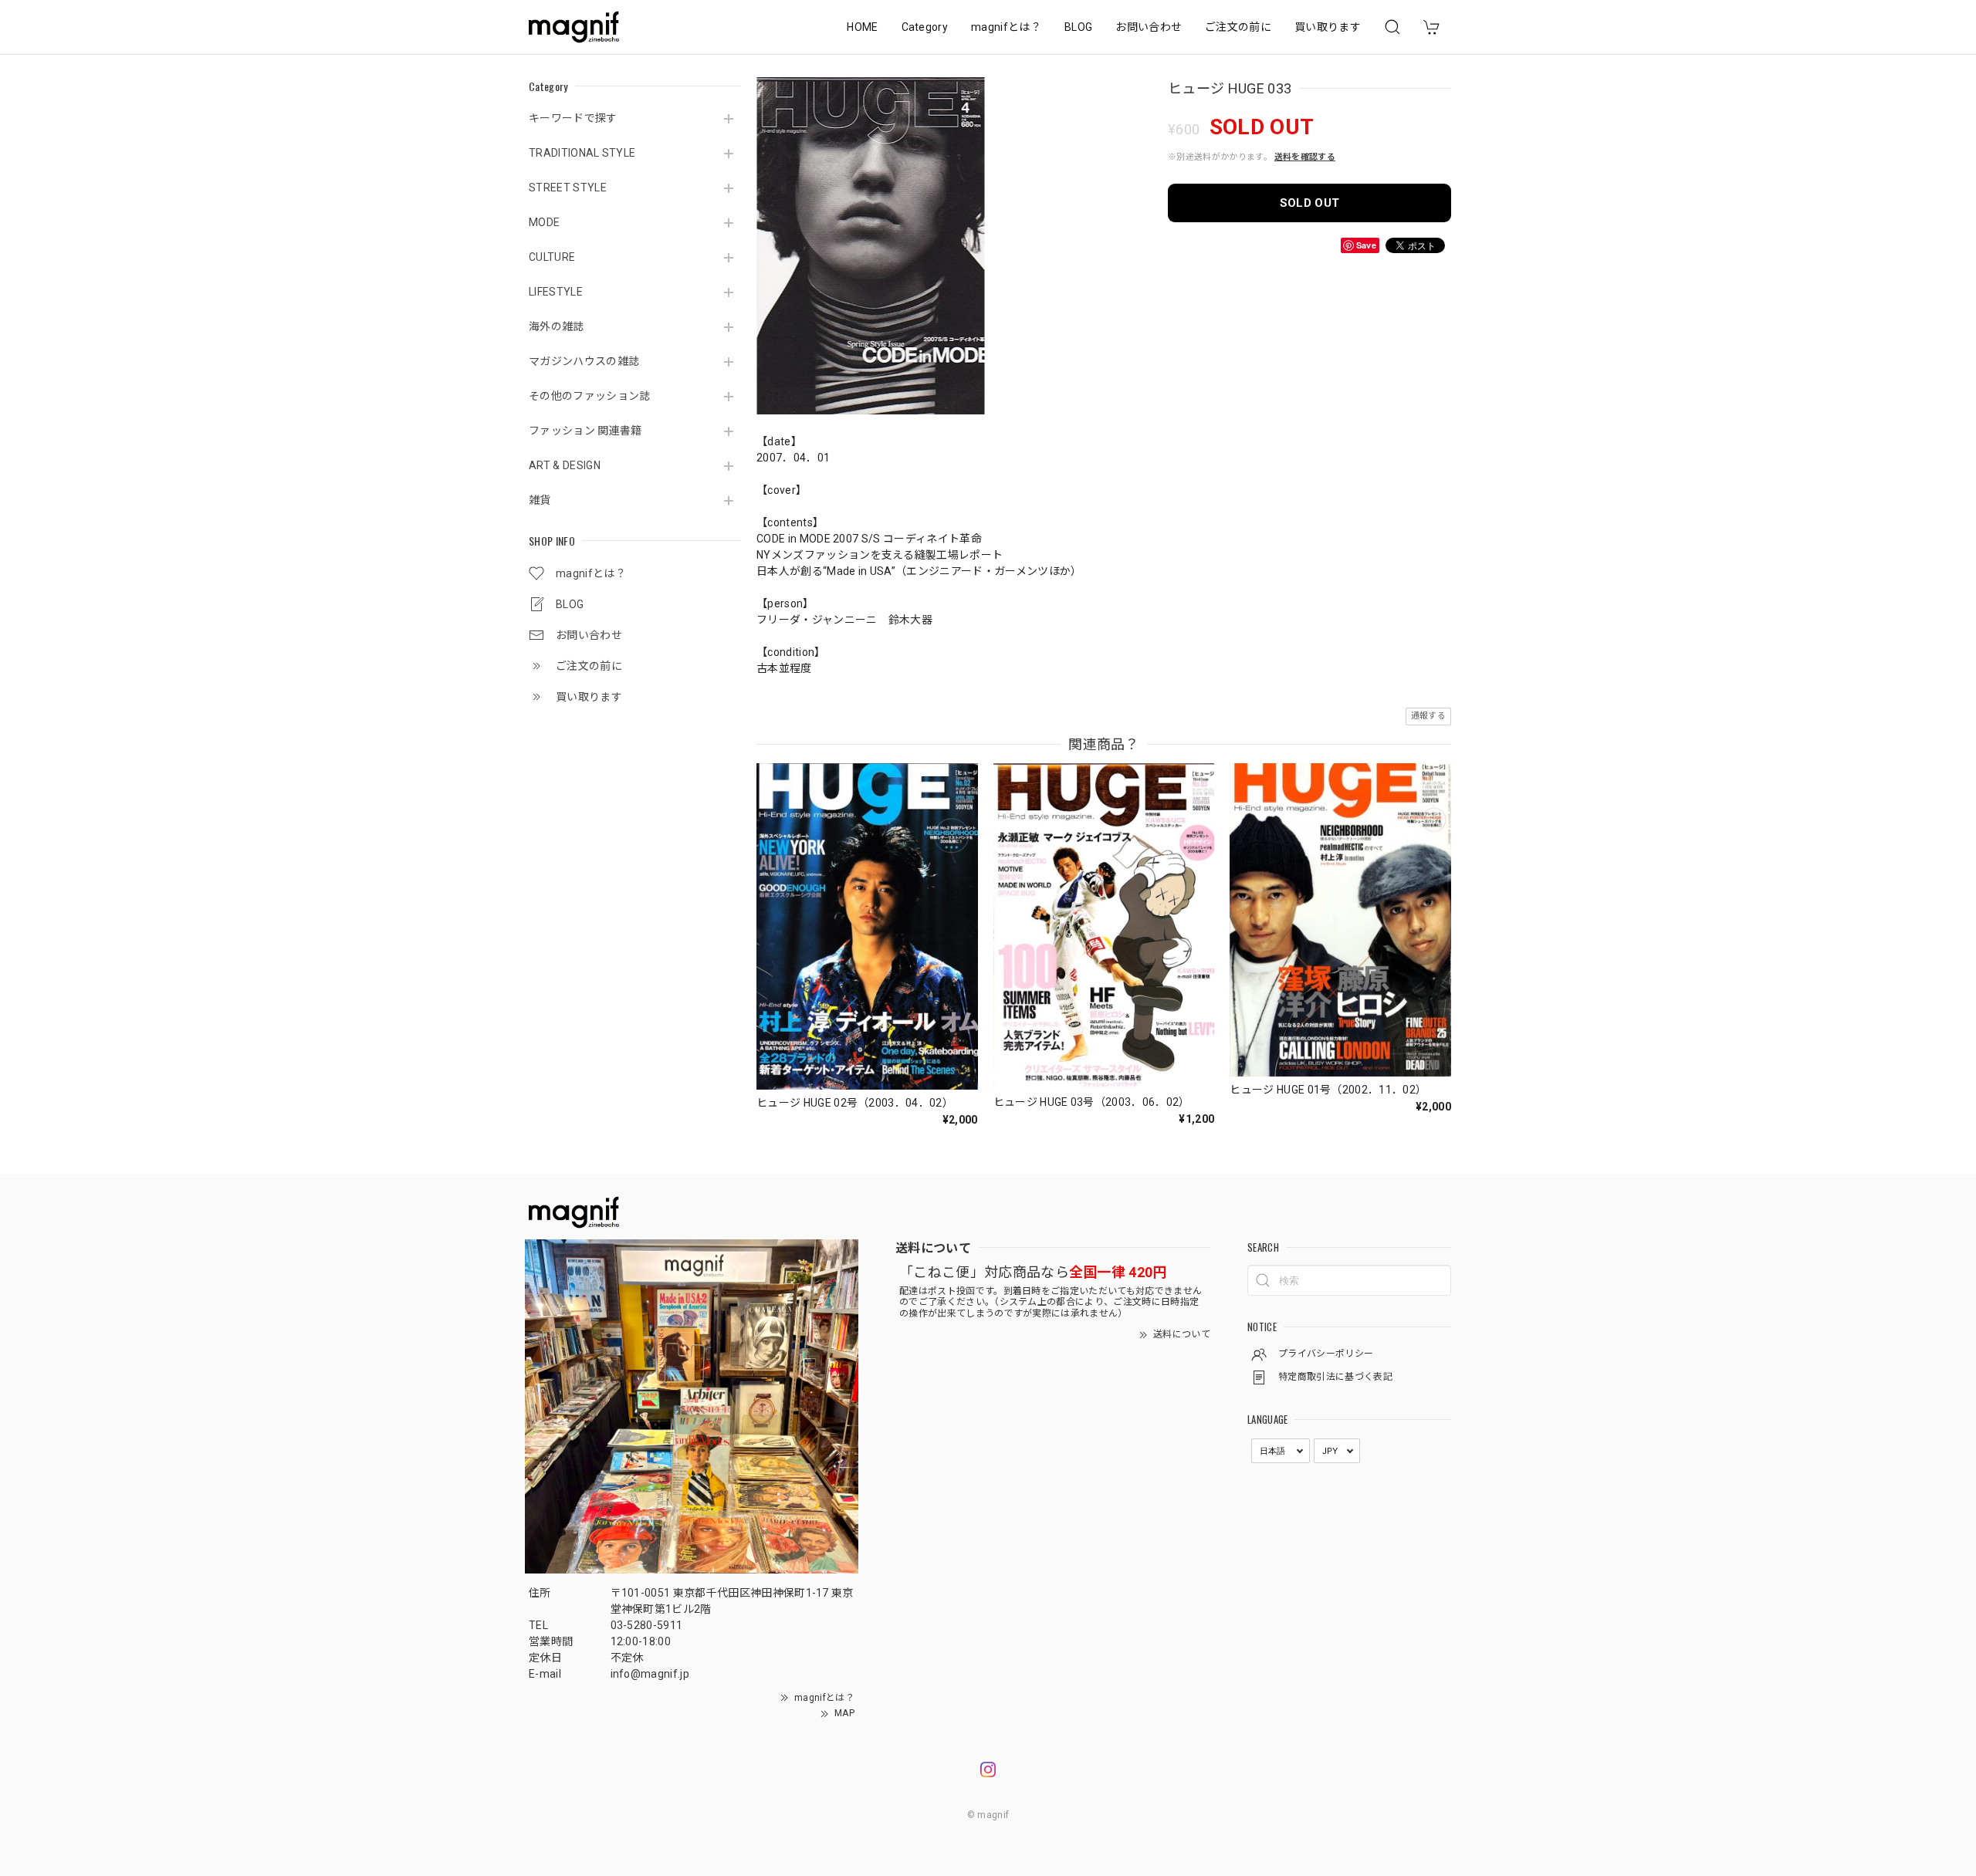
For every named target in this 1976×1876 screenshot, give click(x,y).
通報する (1428, 716)
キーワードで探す (573, 118)
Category (925, 27)
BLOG (1078, 27)
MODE (544, 222)
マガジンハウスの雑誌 (584, 361)
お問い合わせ (1149, 27)
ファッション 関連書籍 (585, 431)
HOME (862, 27)
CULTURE (552, 257)
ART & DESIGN (565, 465)
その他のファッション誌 (590, 396)
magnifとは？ (1006, 27)
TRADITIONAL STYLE (582, 153)
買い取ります (1328, 27)
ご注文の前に (1238, 27)
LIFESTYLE (556, 292)
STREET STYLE (568, 188)
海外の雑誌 (557, 326)
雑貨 (540, 500)
